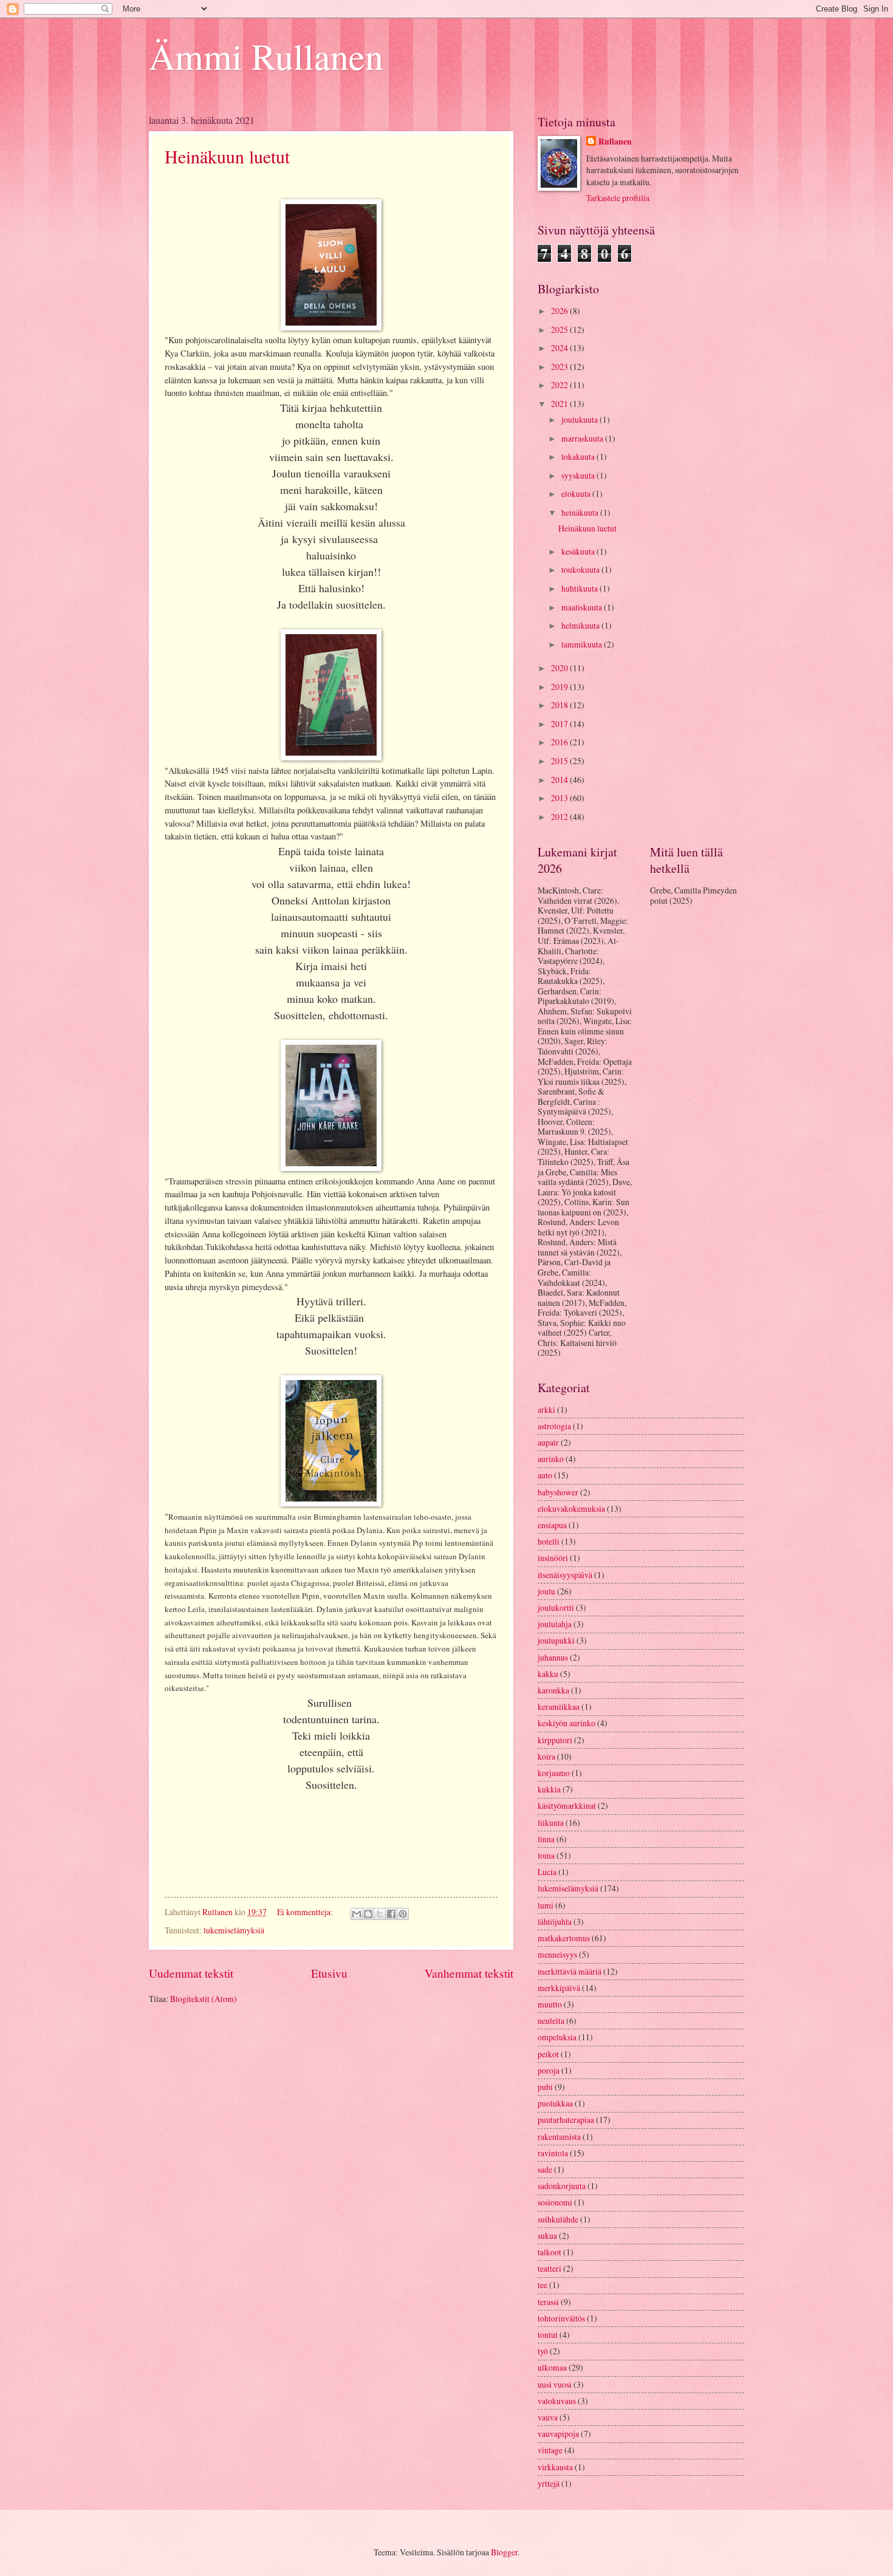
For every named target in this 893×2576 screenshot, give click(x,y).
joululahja (555, 1624)
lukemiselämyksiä (234, 1930)
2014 (560, 780)
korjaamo (554, 1773)
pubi (545, 2087)
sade (545, 2169)
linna (546, 1839)
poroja (549, 2070)
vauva (548, 2417)
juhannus (553, 1657)
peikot (548, 2054)
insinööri (553, 1558)
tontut (548, 2335)
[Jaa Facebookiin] (391, 1914)
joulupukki (556, 1640)
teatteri (549, 2268)
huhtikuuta (580, 588)
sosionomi (555, 2202)
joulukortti (556, 1607)
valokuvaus (557, 2401)
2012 (560, 817)
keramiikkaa (559, 1707)
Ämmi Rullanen (266, 56)
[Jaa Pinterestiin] (403, 1914)
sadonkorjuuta (562, 2186)
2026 (560, 311)
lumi (546, 1905)
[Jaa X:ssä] (380, 1914)
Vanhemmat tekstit (469, 1973)
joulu (546, 1591)
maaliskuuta (583, 607)
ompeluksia (557, 2037)
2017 (560, 724)
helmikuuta (581, 625)
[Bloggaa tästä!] (368, 1914)
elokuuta (577, 494)
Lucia (547, 1872)
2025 (560, 330)
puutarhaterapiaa (566, 2120)
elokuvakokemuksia (571, 1508)
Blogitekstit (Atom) (204, 1999)
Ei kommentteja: (306, 1912)
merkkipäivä (559, 1988)
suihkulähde (558, 2219)
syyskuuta (579, 475)
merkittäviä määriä (570, 1971)
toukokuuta (581, 569)
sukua (547, 2236)
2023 (560, 367)
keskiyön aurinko (566, 1723)
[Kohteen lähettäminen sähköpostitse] (357, 1914)
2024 (560, 348)
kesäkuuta (579, 551)
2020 (560, 668)
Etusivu (329, 1973)
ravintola (553, 2153)
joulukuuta (580, 419)
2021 (560, 404)
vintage (550, 2450)
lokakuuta (579, 456)
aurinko (551, 1459)
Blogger (504, 2552)
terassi (548, 2302)
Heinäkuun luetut (227, 156)
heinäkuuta (581, 512)
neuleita (551, 2021)
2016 (560, 742)
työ (543, 2351)
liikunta (551, 1823)
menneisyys (557, 1954)
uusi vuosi (555, 2384)
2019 (560, 687)
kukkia (549, 1789)
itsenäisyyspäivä (565, 1575)
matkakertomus (564, 1938)
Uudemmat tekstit (191, 1973)
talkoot (549, 2252)
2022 (560, 385)
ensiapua (552, 1525)
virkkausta (555, 2467)
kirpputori (555, 1740)
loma (546, 1855)
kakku (548, 1674)
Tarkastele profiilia (618, 198)
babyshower (558, 1492)
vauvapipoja (558, 2434)
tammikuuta (583, 644)
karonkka (553, 1690)
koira (546, 1756)
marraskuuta (583, 438)
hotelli (549, 1541)
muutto (550, 2004)
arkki (546, 1409)
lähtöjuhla (555, 1922)
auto (545, 1475)
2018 (560, 705)
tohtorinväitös (561, 2318)
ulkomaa (552, 2367)
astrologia (554, 1426)
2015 (560, 761)
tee (542, 2285)
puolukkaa (555, 2103)
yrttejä (549, 2483)
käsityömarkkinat (567, 1806)
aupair (548, 1442)
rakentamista (559, 2137)
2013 (560, 798)
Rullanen (615, 142)
